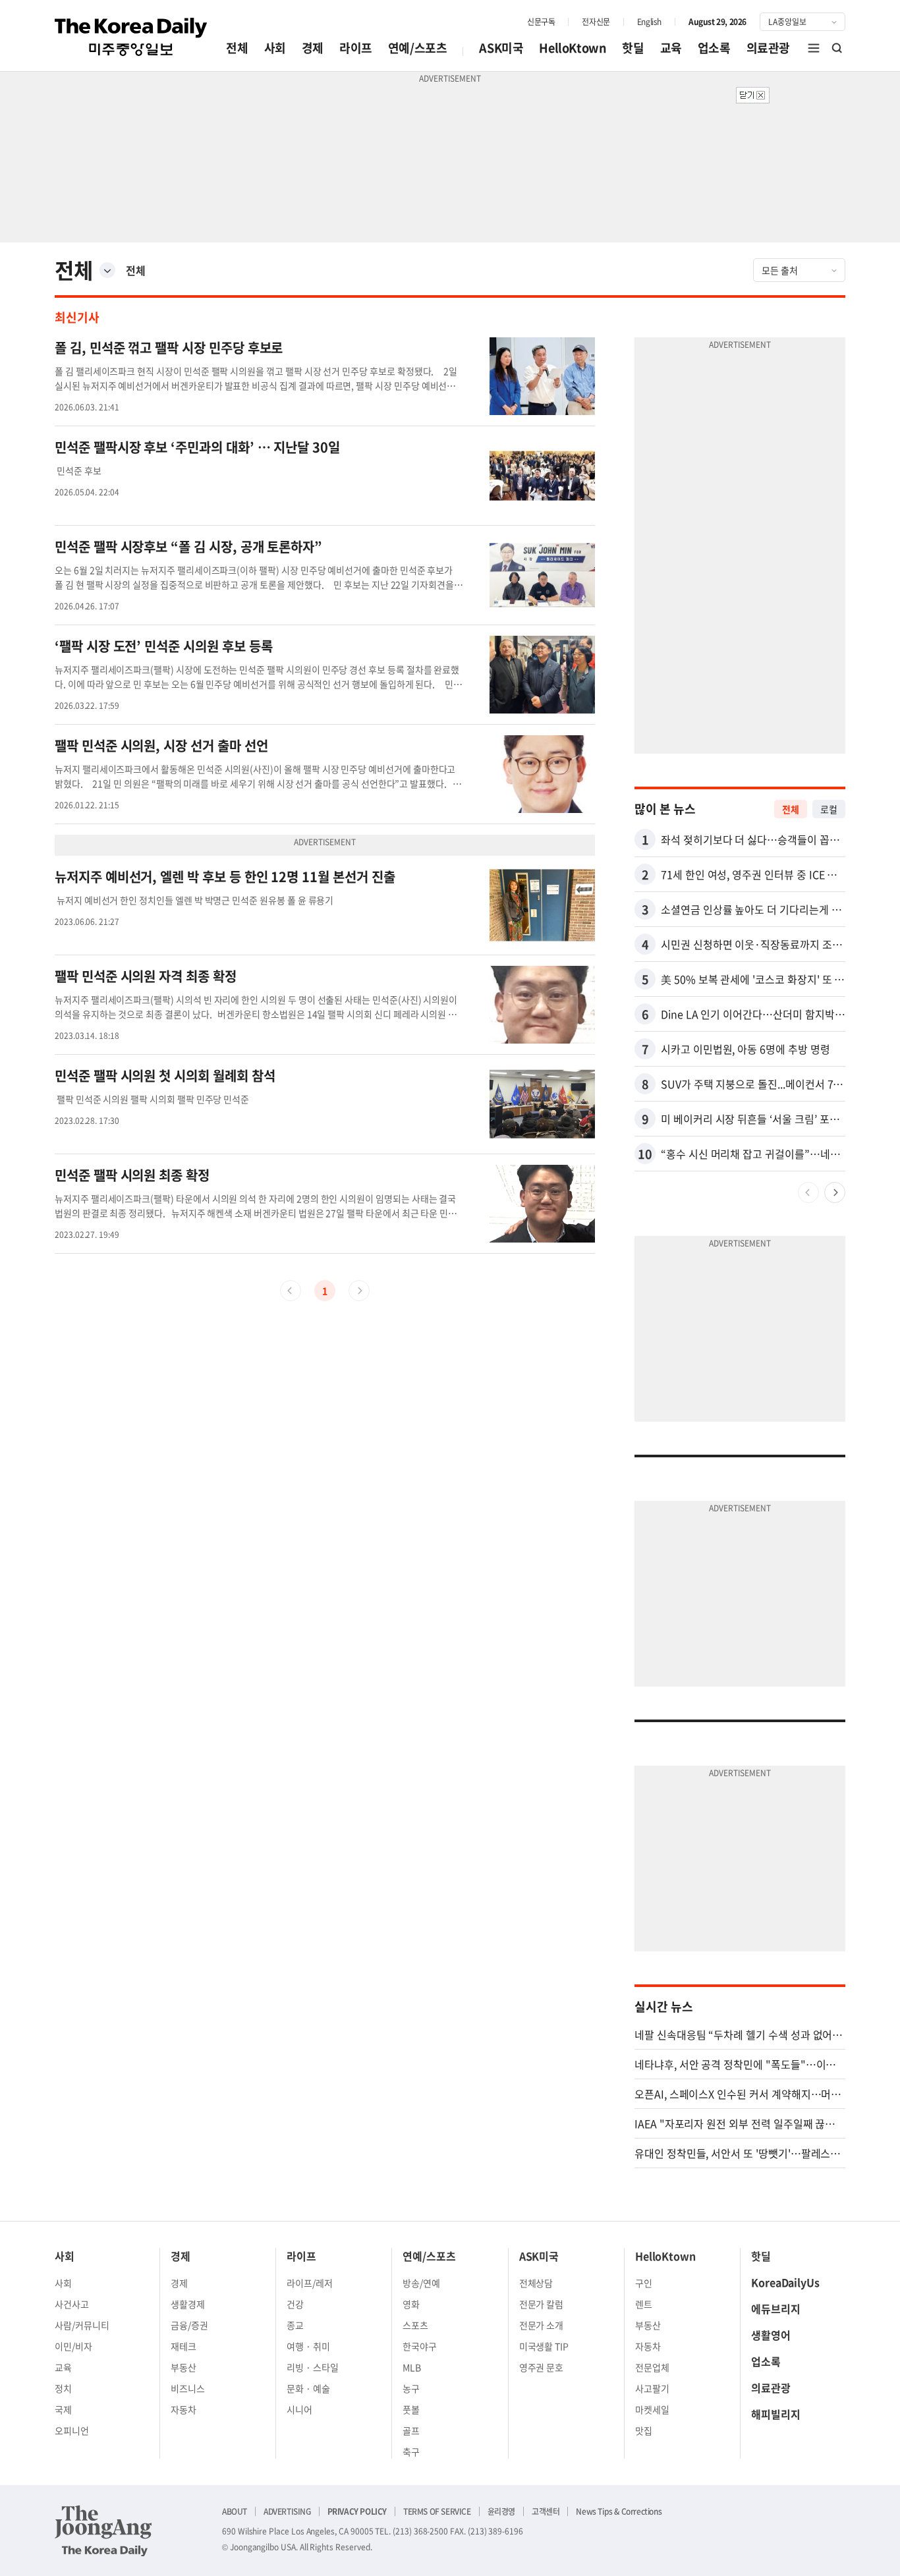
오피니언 (72, 2430)
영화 (411, 2304)
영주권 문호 (542, 2367)
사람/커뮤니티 (82, 2325)
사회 (275, 48)
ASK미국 (501, 48)
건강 (295, 2304)
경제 (313, 48)
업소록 (714, 48)
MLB (412, 2367)
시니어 (299, 2409)
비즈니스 (188, 2388)
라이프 (356, 48)
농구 (411, 2388)
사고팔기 (652, 2388)
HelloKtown (573, 48)
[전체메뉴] (814, 48)
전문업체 (652, 2367)
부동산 (183, 2367)
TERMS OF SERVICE (437, 2511)
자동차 (183, 2409)
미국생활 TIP (544, 2346)
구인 (644, 2283)
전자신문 (596, 22)
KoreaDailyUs (785, 2282)
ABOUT (235, 2511)
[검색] (837, 48)
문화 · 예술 (308, 2388)
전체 (237, 48)
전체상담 (536, 2283)
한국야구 (420, 2346)
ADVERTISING (287, 2511)
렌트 (644, 2304)
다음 (835, 1192)
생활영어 (771, 2335)
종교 (295, 2325)
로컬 (829, 809)
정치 (63, 2388)
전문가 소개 (542, 2325)
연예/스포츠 (418, 48)
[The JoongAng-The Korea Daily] (103, 2531)
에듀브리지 (776, 2309)
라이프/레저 (310, 2283)
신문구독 (541, 22)
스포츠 (415, 2325)
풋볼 (411, 2409)
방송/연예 (421, 2283)
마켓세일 (652, 2409)
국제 (63, 2409)
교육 (671, 48)
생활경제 (188, 2304)
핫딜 (633, 48)
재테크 (183, 2346)
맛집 (644, 2430)
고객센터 (546, 2511)
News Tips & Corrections (619, 2511)
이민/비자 (73, 2346)
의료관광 (768, 48)
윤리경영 (501, 2511)
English (649, 22)
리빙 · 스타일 (313, 2367)
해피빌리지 (776, 2414)
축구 (411, 2451)
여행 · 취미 (308, 2346)
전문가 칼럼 (542, 2304)
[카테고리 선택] (107, 270)
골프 (411, 2430)
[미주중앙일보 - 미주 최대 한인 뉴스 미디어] (131, 37)
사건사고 (72, 2304)
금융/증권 (189, 2325)
